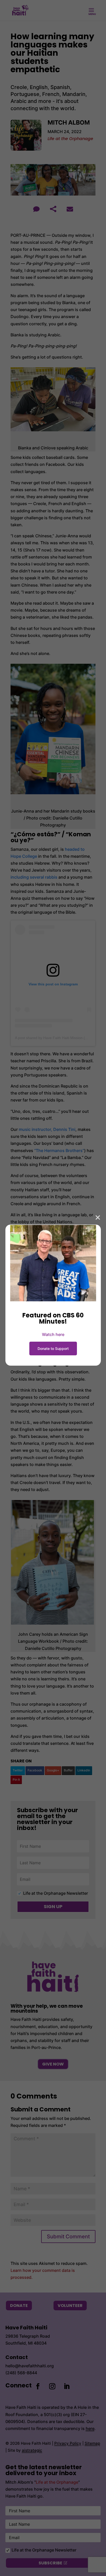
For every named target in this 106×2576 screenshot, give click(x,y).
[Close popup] (98, 1217)
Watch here (53, 1334)
